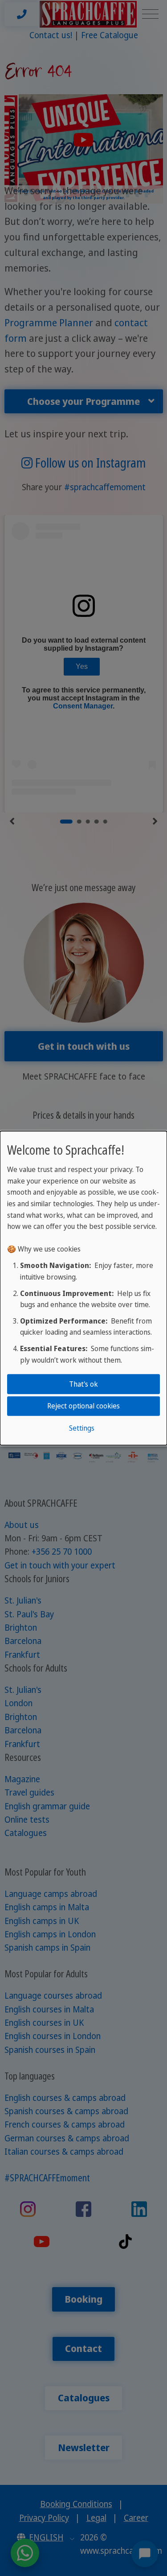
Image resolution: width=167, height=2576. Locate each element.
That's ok (83, 1384)
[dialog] (83, 1288)
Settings (82, 1428)
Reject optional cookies (83, 1406)
